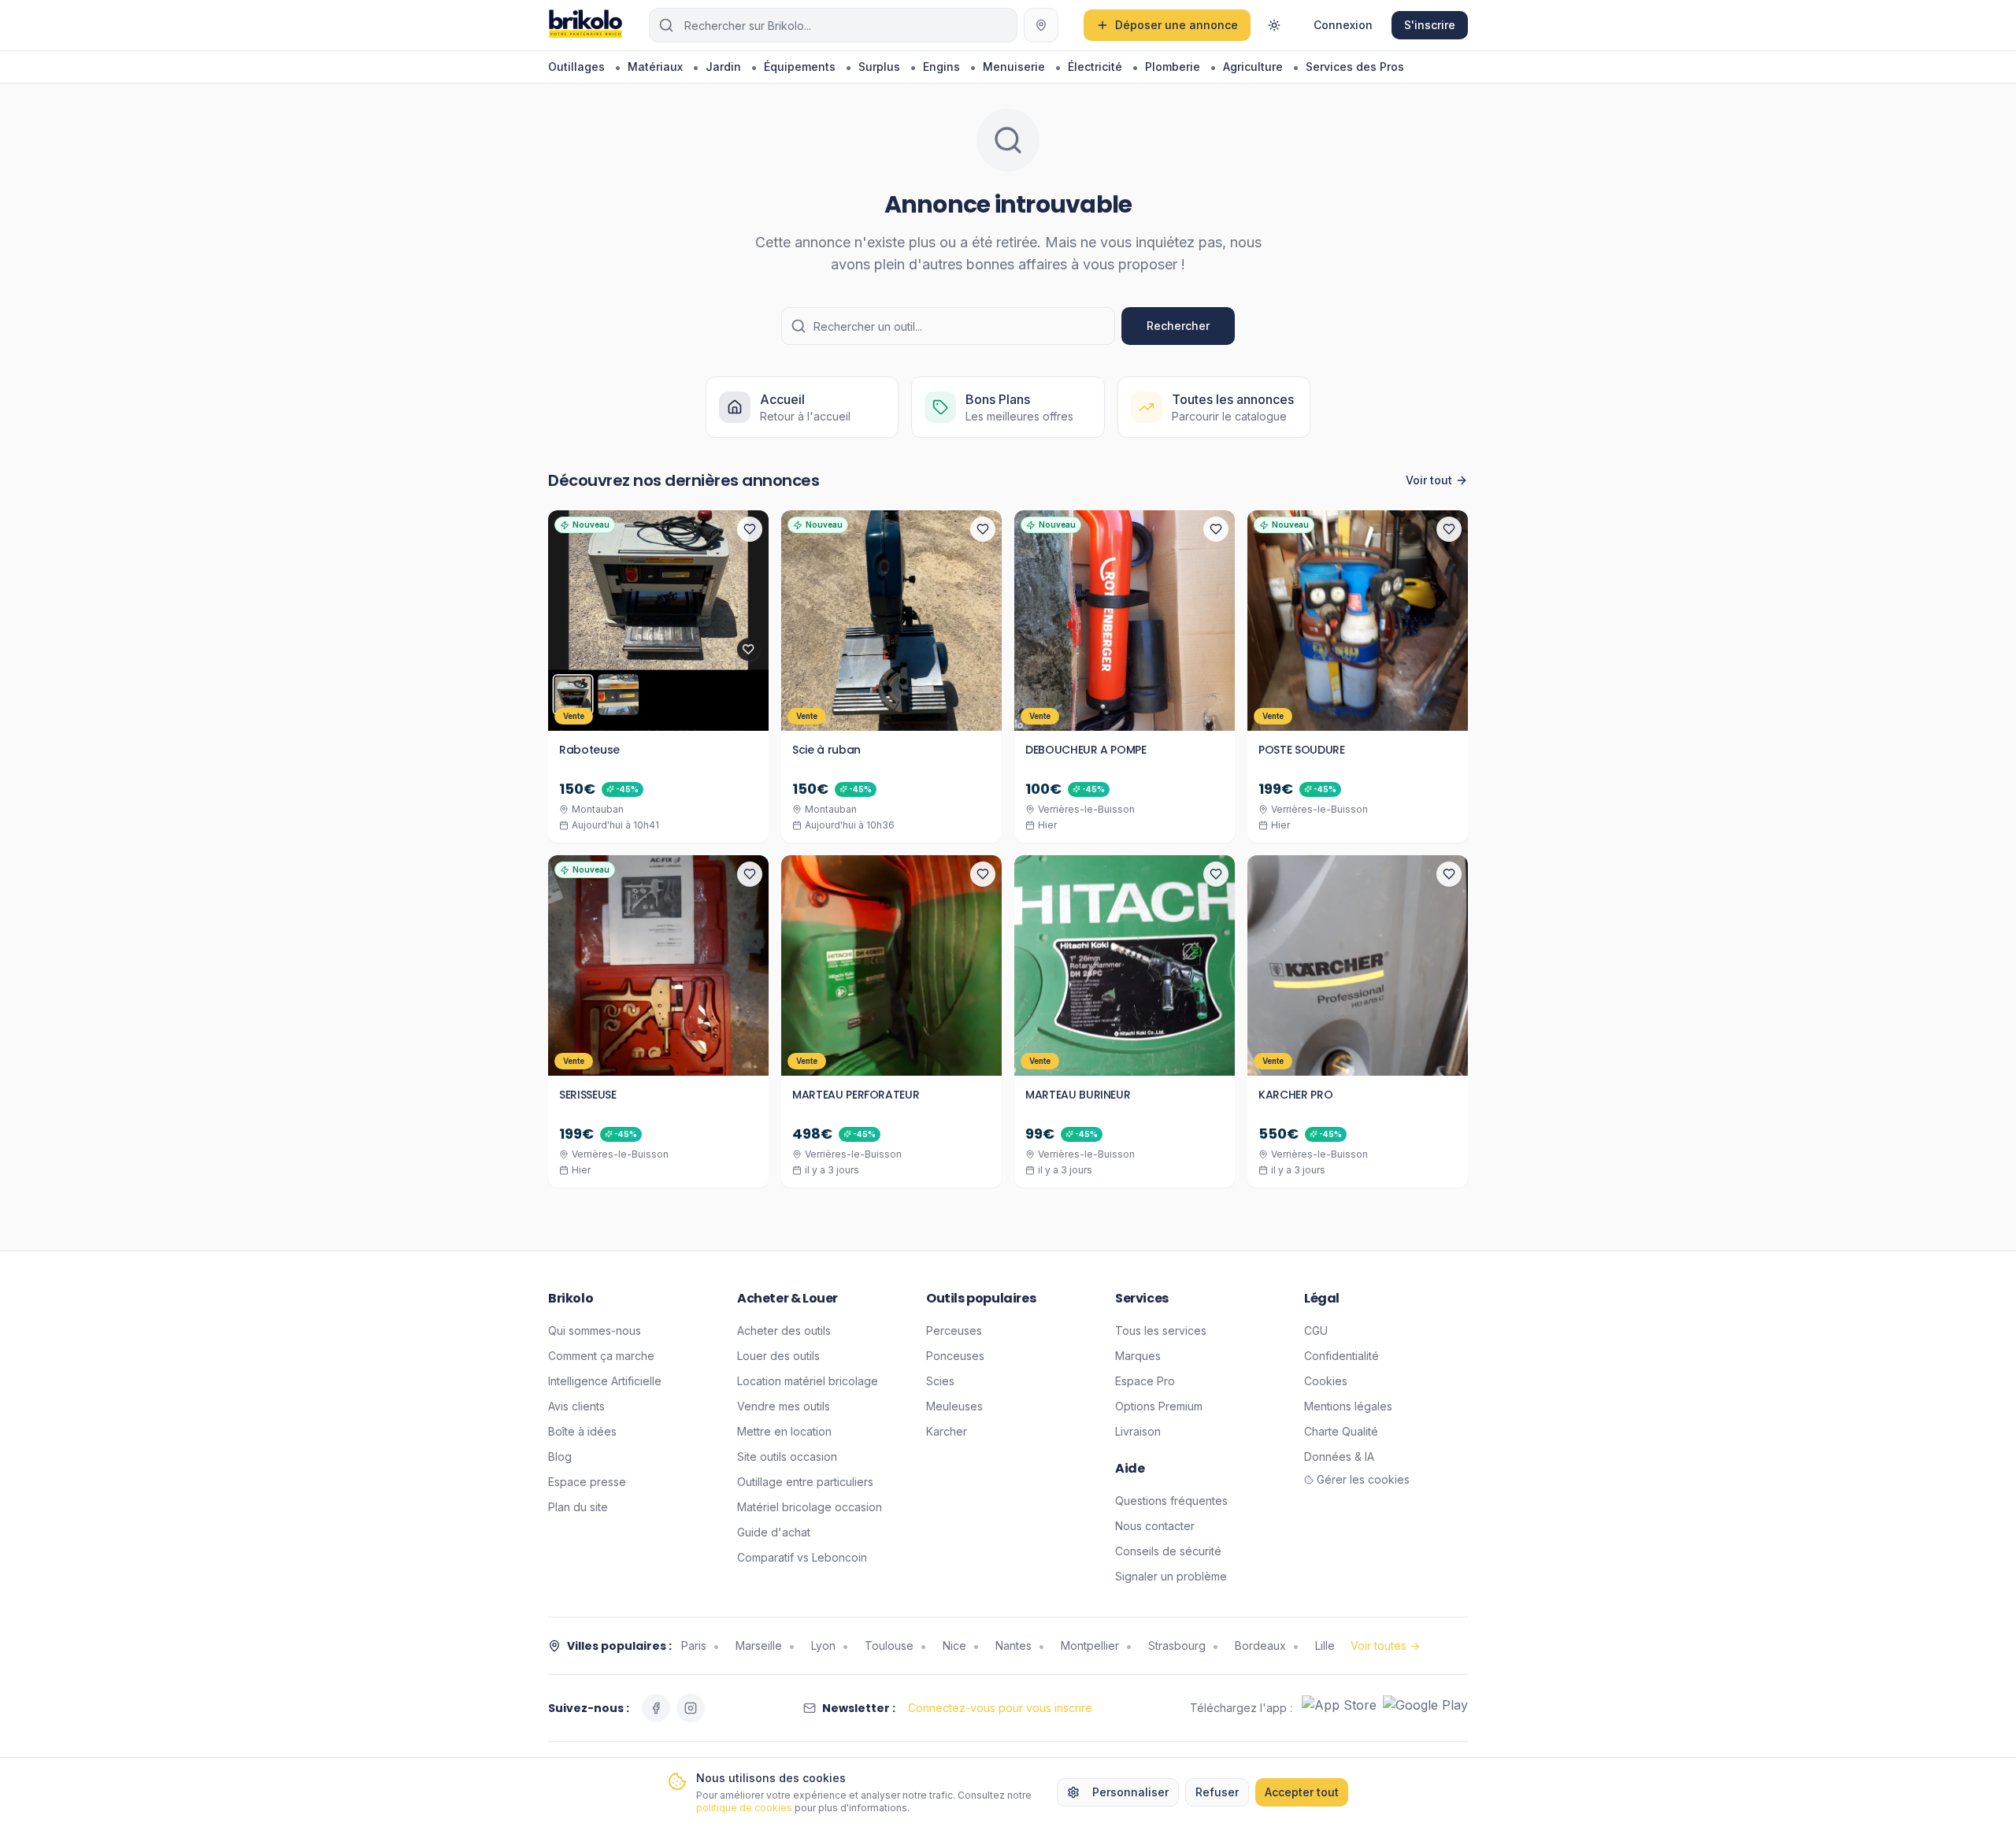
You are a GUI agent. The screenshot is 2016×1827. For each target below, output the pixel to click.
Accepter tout (1302, 1792)
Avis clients (576, 1406)
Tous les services (1161, 1330)
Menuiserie (1014, 67)
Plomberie (1173, 67)
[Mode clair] (1274, 25)
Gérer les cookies (1363, 1479)
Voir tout (1429, 480)
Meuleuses (954, 1406)
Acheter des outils (784, 1330)
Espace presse (587, 1482)
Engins (941, 67)
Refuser (1217, 1792)
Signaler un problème (1171, 1576)
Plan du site (578, 1507)
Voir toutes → (1385, 1645)
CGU (1316, 1330)
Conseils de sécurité (1168, 1551)
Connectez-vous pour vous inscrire (1000, 1708)
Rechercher (1178, 326)
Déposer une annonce (1177, 25)
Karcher (947, 1431)
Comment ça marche (601, 1356)
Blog (560, 1456)
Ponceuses (955, 1356)
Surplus (879, 67)
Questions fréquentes (1171, 1501)
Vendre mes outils (784, 1406)
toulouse (889, 1645)
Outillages (576, 67)
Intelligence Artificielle (605, 1381)
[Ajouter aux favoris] (750, 529)
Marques (1138, 1356)
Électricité (1095, 67)
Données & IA (1339, 1456)
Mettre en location (784, 1431)
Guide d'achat (774, 1532)
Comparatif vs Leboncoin (802, 1557)
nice (954, 1645)
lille (1325, 1645)
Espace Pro (1145, 1381)
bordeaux (1260, 1645)
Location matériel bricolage (808, 1381)
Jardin (723, 67)
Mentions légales (1348, 1406)
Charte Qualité (1341, 1431)
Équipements (800, 67)
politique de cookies (744, 1808)
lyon (823, 1645)
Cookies (1326, 1381)
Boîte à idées (582, 1431)
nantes (1014, 1645)
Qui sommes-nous (595, 1330)
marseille (759, 1645)
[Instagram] (691, 1708)
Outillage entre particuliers (805, 1482)
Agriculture (1253, 67)
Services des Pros (1355, 67)
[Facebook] (656, 1708)
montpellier (1090, 1645)
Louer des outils (778, 1356)
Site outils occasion (787, 1456)
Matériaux (655, 67)
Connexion (1343, 25)
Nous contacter (1155, 1526)
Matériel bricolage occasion (810, 1507)
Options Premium (1159, 1406)
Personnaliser (1130, 1792)
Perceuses (954, 1330)
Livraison (1138, 1431)
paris (694, 1645)
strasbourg (1177, 1645)
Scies (940, 1381)
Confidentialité (1342, 1356)
